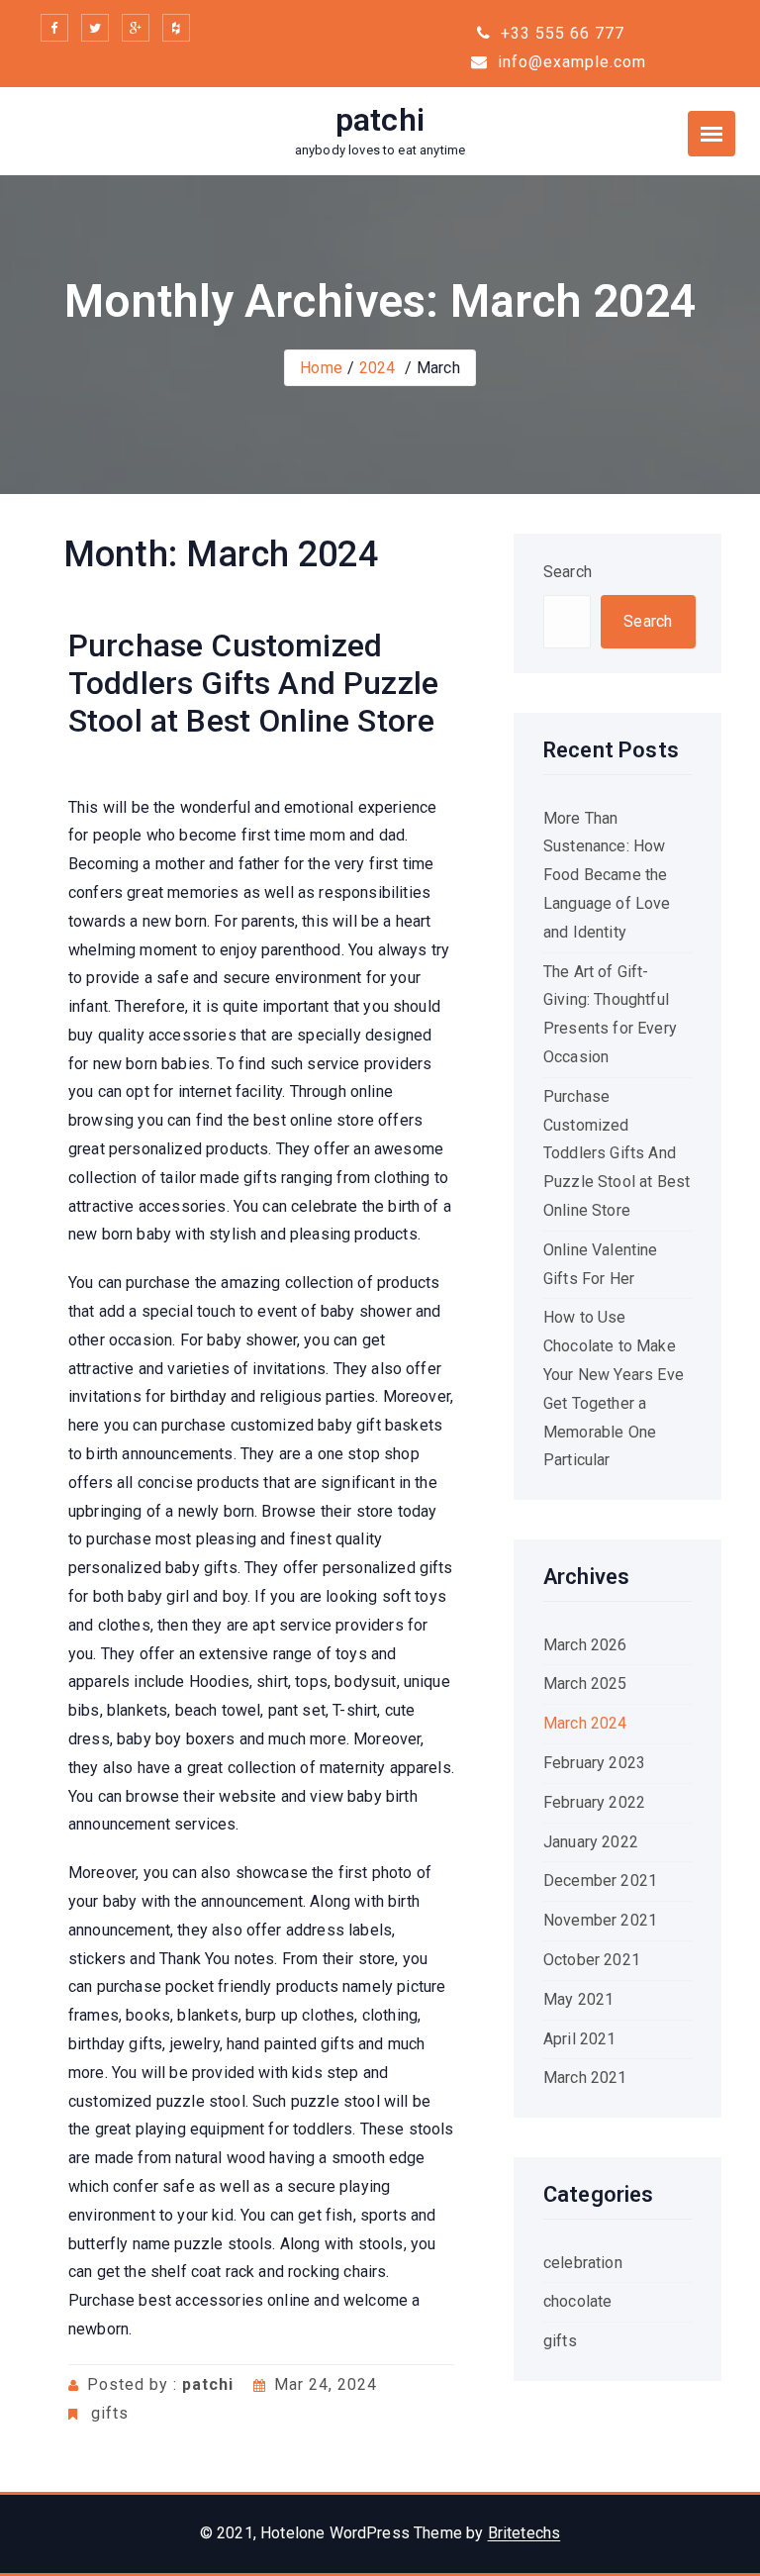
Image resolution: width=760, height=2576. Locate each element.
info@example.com (570, 62)
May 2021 (578, 1999)
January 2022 (591, 1842)
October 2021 (592, 1960)
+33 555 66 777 (560, 33)
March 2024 (585, 1723)
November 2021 (600, 1920)
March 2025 (585, 1684)
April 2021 (580, 2039)
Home (321, 368)
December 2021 (600, 1881)
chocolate (577, 2301)
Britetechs (524, 2533)
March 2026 (585, 1645)
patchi (380, 120)
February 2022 (594, 1802)
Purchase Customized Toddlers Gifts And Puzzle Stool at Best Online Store (253, 684)
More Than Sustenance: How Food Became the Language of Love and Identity (607, 875)
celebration (583, 2263)
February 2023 (594, 1763)
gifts (110, 2413)
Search (568, 572)
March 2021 (585, 2078)
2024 (378, 368)
